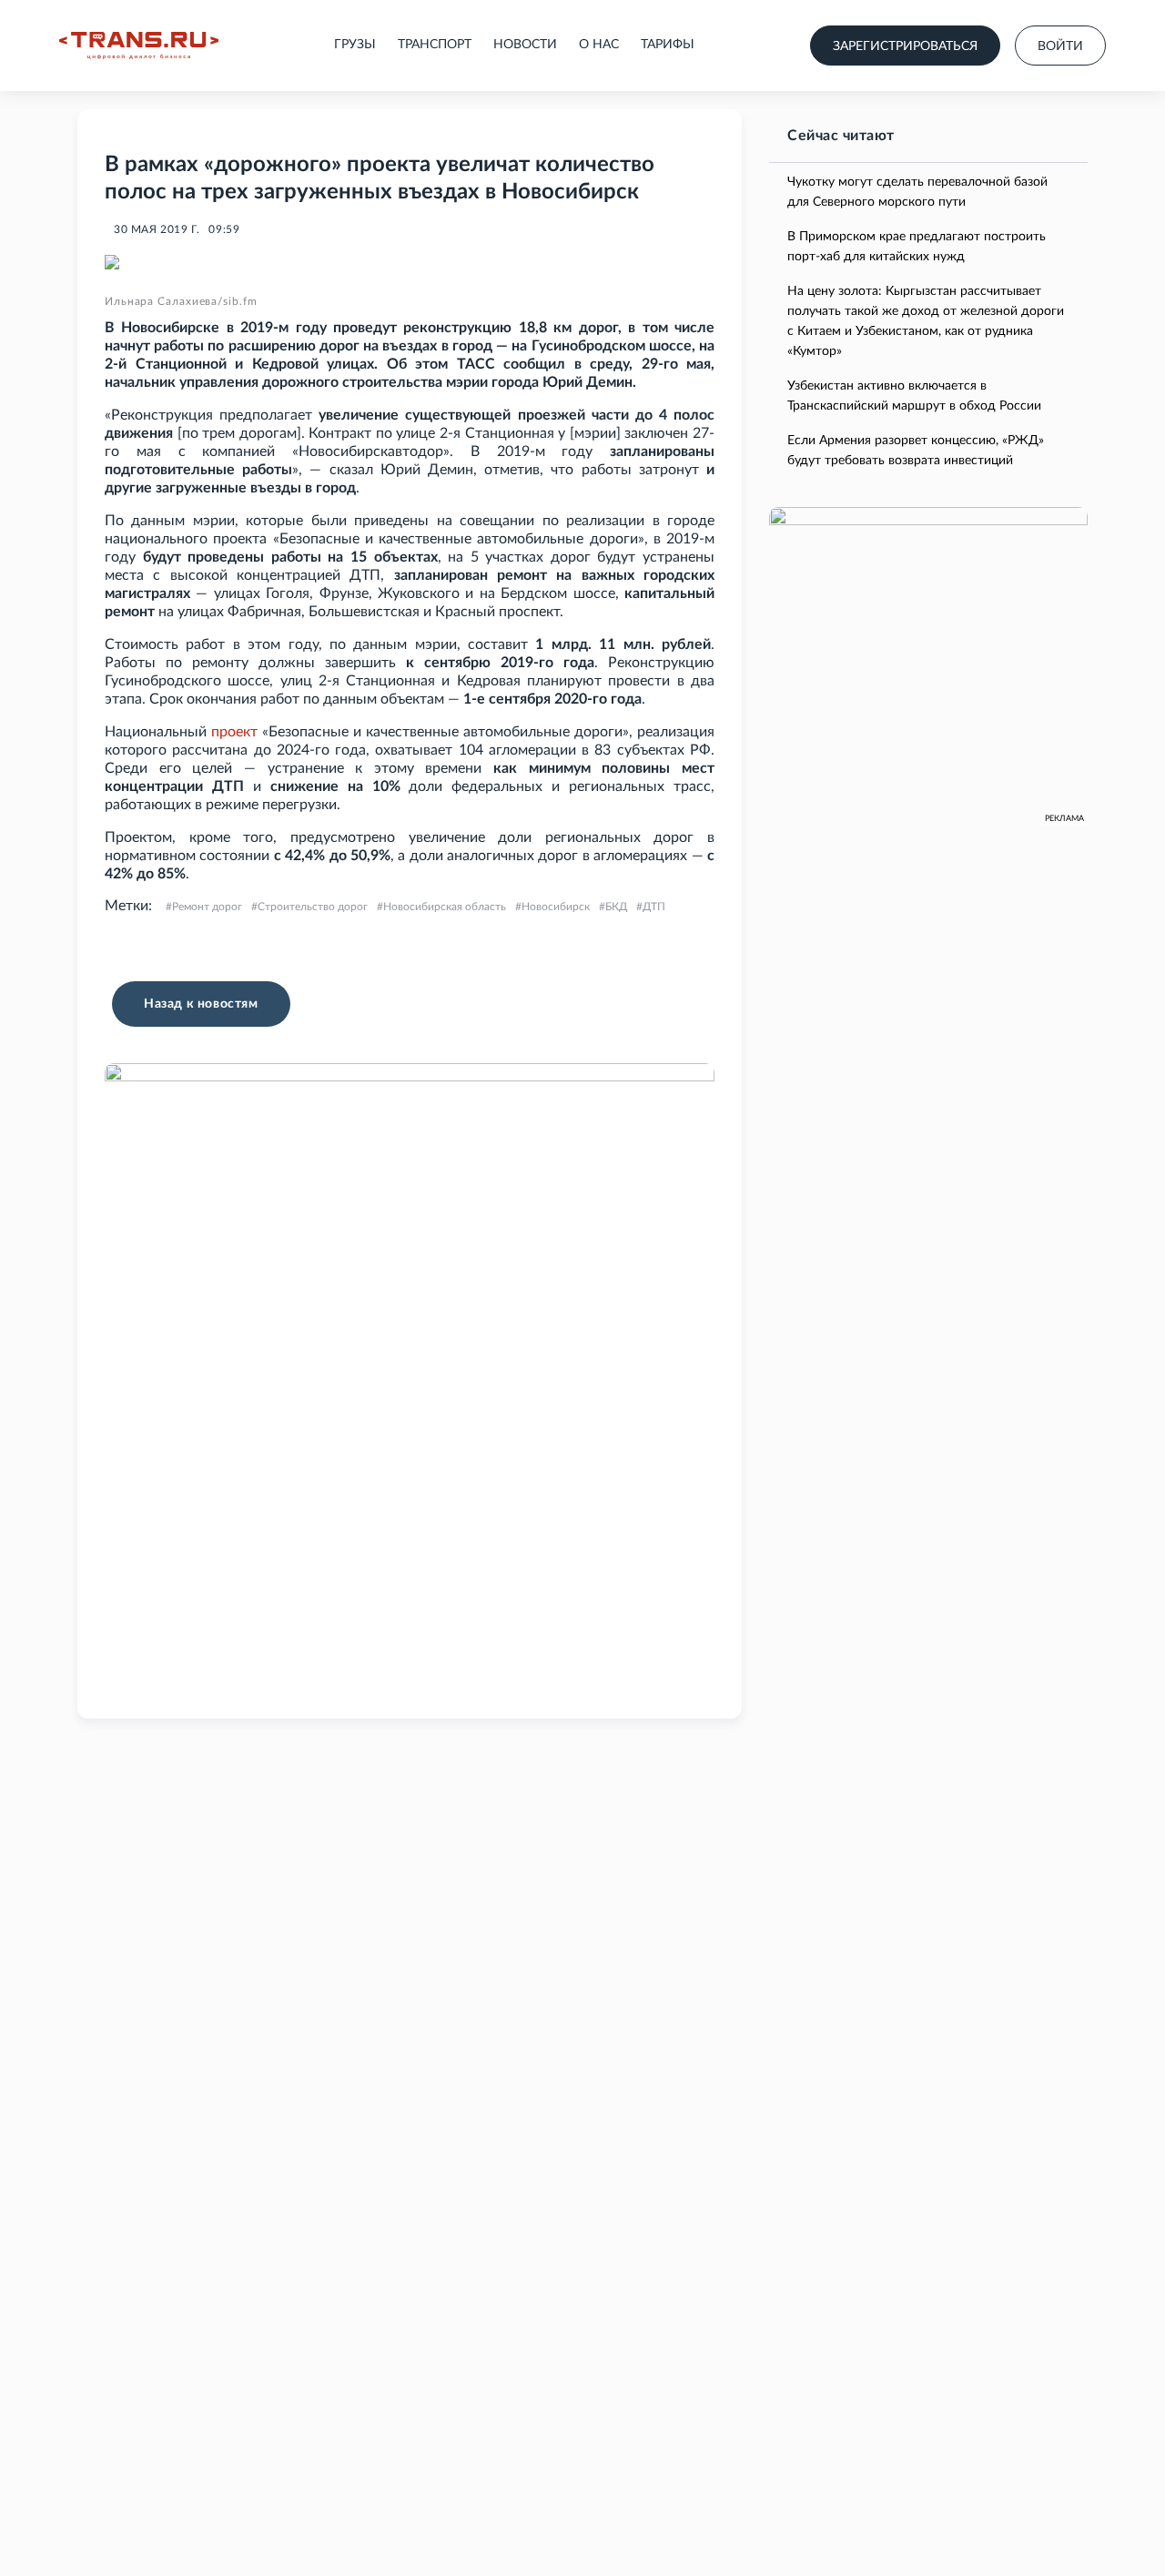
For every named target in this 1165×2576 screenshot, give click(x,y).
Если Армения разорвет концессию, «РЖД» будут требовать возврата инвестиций (916, 451)
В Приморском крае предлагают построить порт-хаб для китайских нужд (917, 247)
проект (234, 732)
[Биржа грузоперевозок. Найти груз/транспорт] (139, 46)
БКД (616, 907)
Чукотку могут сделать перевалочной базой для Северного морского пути (917, 192)
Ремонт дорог (207, 907)
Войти (1060, 46)
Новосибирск (556, 907)
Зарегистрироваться (905, 46)
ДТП (654, 907)
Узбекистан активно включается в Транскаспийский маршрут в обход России (914, 396)
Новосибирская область (445, 907)
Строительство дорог (313, 907)
